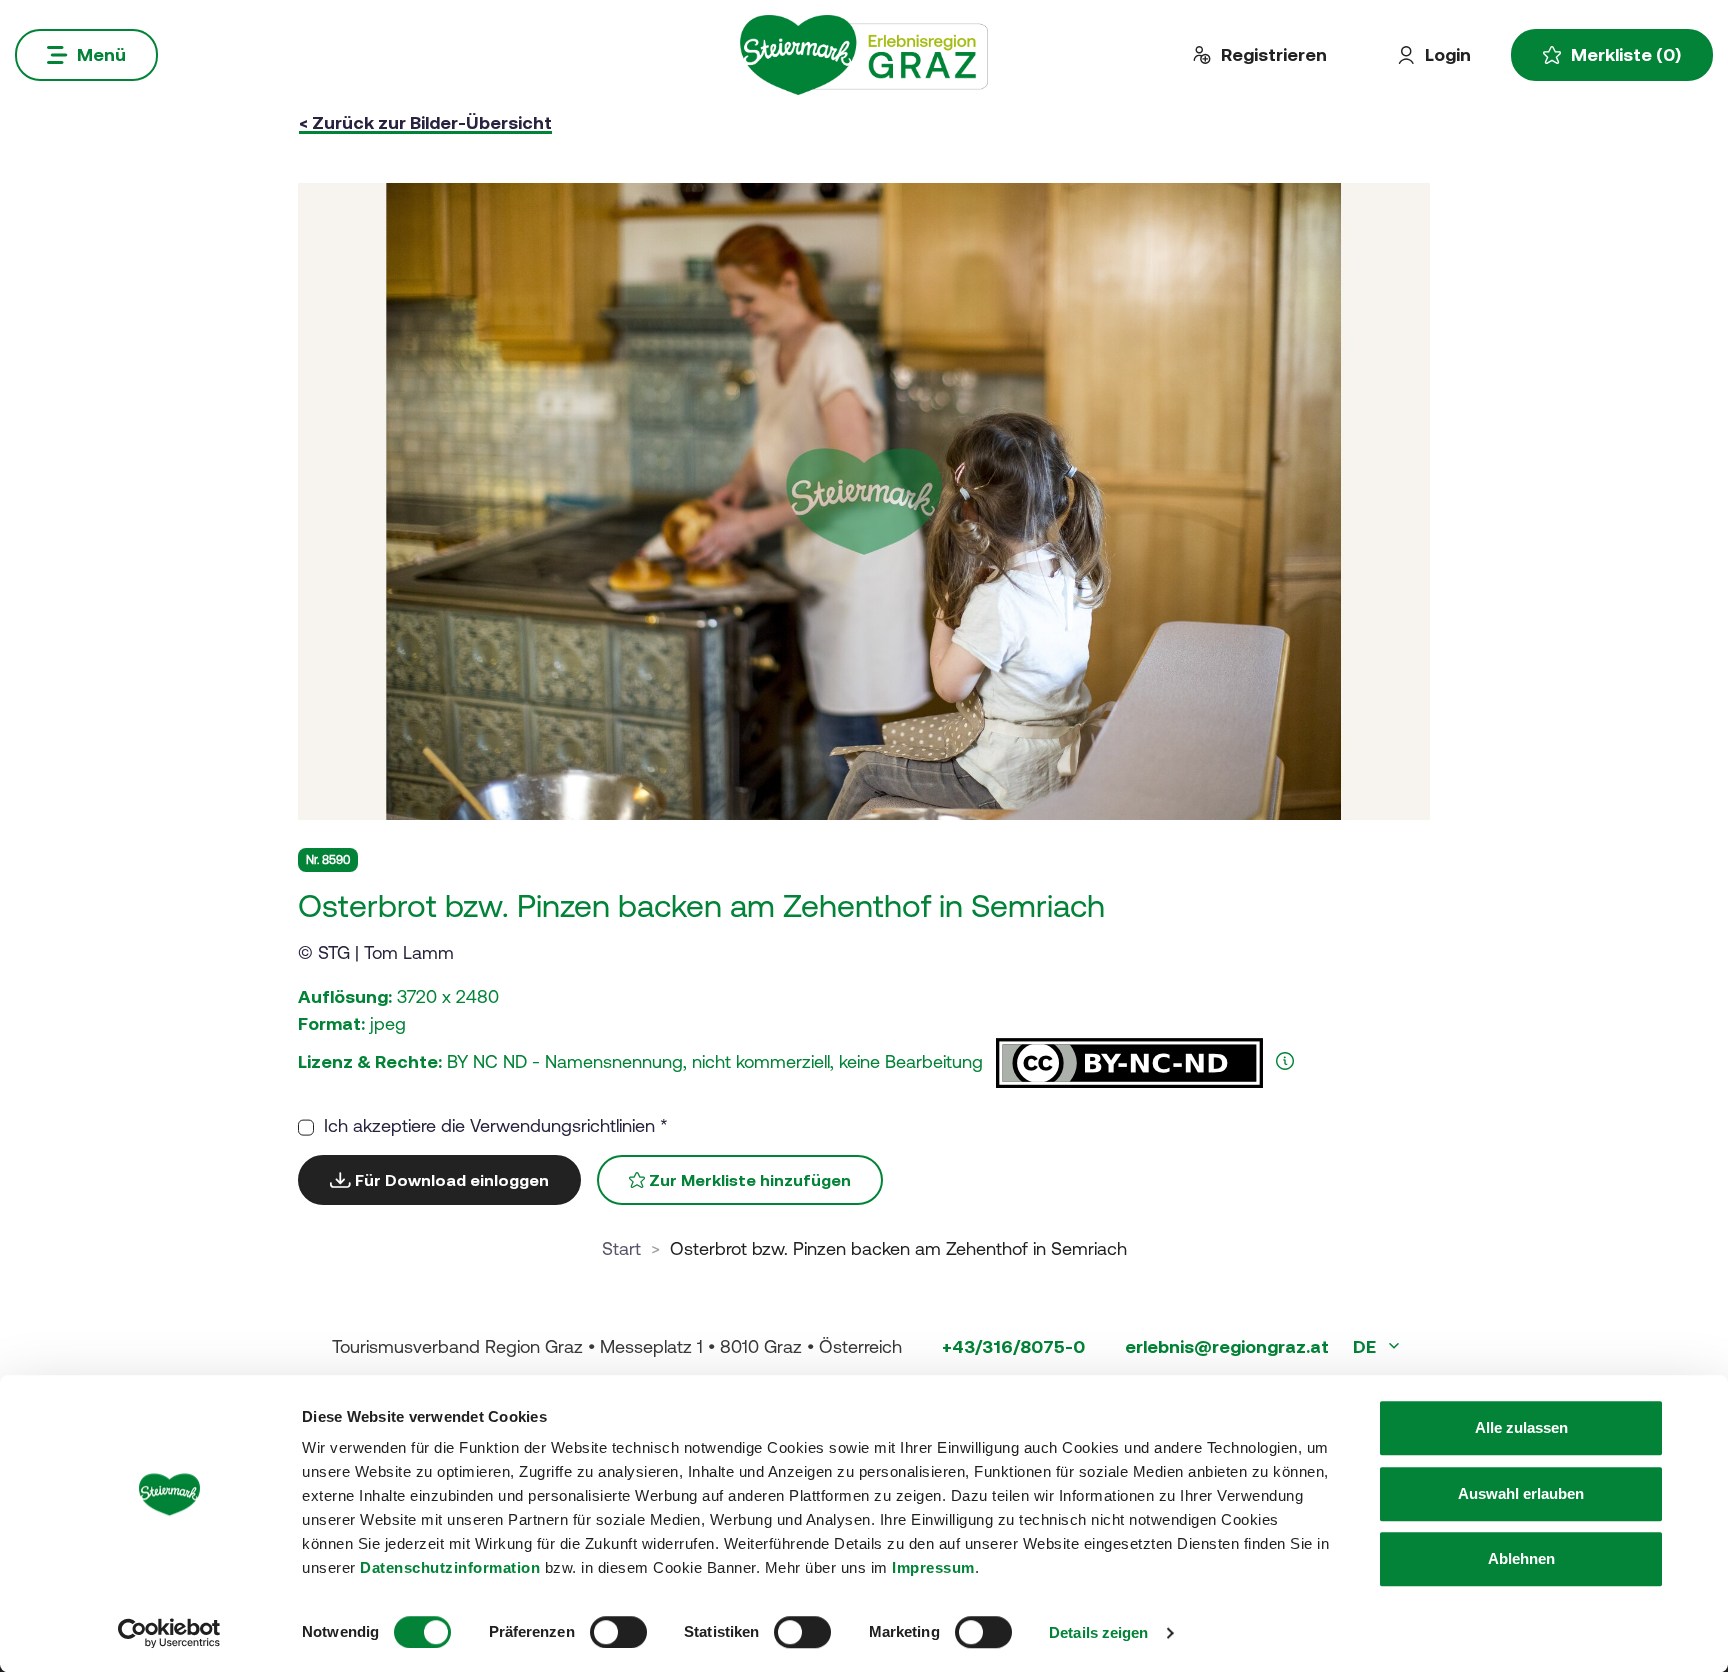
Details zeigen (1098, 1632)
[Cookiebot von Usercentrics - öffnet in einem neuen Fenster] (169, 1633)
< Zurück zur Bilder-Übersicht (425, 122)
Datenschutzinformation (450, 1567)
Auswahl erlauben (1521, 1493)
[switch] (618, 1632)
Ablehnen (1521, 1558)
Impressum (933, 1567)
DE (1366, 1346)
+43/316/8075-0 (1013, 1346)
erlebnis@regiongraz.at (1227, 1346)
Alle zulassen (1521, 1427)
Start (621, 1248)
